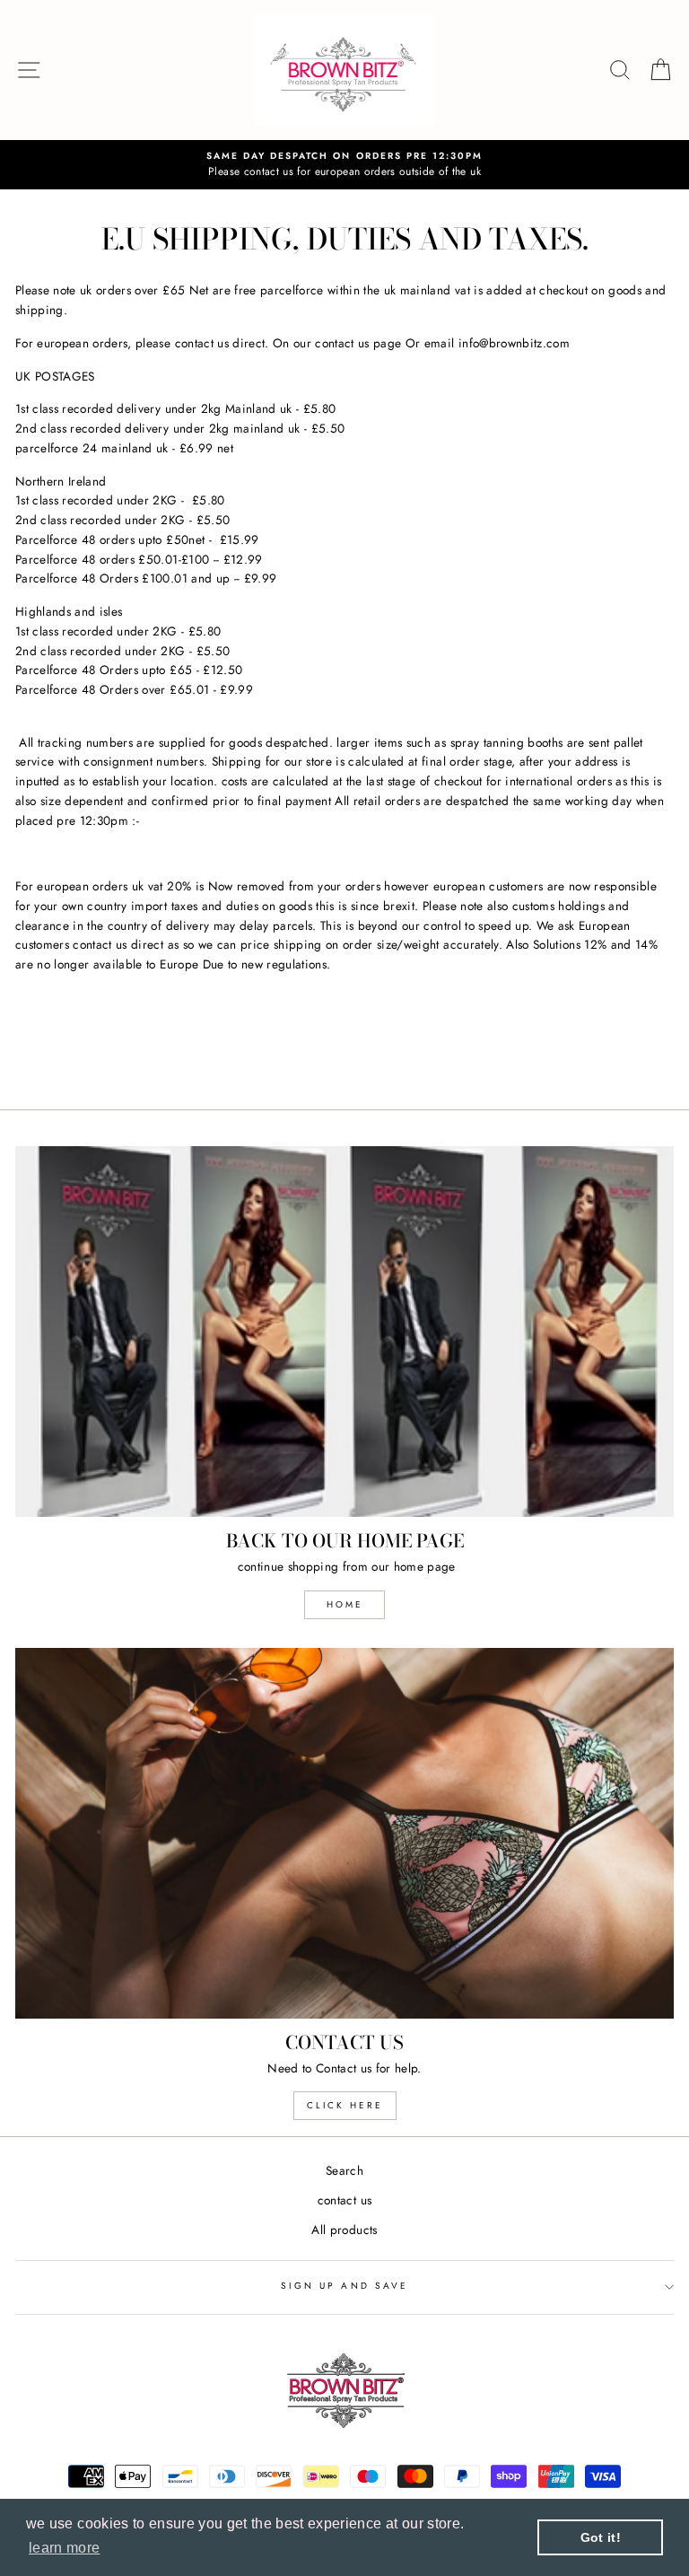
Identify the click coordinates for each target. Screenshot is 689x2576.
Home (345, 1604)
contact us (344, 2200)
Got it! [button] (601, 2537)
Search (344, 2170)
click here (345, 2105)
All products (344, 2230)
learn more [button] (64, 2548)
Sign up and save (344, 2286)
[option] (344, 165)
